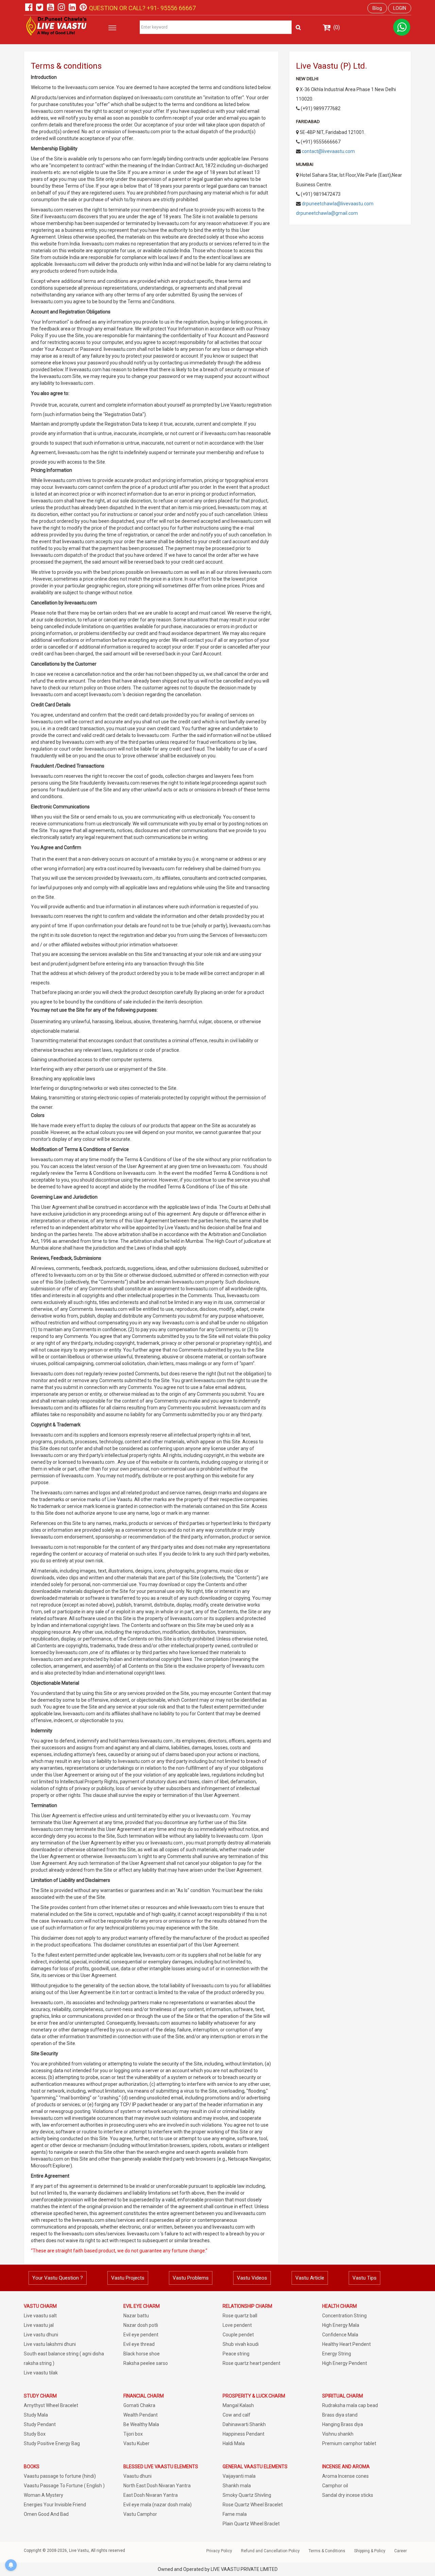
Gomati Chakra (139, 2405)
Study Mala (36, 2415)
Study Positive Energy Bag (52, 2443)
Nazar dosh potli (141, 2325)
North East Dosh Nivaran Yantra (157, 2486)
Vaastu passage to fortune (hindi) (60, 2476)
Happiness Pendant (243, 2434)
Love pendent (237, 2325)
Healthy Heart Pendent (346, 2344)
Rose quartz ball (240, 2316)
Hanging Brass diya (343, 2424)
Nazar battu (136, 2316)
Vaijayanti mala (239, 2476)
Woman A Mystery (43, 2495)
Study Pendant (40, 2424)
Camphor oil (335, 2486)
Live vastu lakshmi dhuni (50, 2344)
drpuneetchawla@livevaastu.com (338, 204)
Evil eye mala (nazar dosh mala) (158, 2505)
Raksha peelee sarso (146, 2363)
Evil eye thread (139, 2344)
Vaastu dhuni (137, 2476)
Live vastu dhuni (41, 2335)
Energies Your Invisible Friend (55, 2505)
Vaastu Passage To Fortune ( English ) (64, 2486)
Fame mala (235, 2514)
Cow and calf (237, 2415)
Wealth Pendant (141, 2415)
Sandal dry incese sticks (348, 2495)
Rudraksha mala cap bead (350, 2405)
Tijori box (133, 2434)
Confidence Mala (340, 2335)
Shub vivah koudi (241, 2344)
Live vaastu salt (40, 2316)
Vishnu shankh (338, 2434)
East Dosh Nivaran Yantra (151, 2495)
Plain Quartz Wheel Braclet (251, 2524)
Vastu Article (310, 2278)
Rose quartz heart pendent (251, 2363)
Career (401, 2551)
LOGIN (400, 8)
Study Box (35, 2434)
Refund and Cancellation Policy (270, 2551)
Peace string (236, 2354)
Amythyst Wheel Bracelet (51, 2405)
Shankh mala (237, 2486)
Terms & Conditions (327, 2551)
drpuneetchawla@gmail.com (327, 213)
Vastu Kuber (136, 2443)
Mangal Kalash (238, 2405)
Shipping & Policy (370, 2551)
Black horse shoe (142, 2354)
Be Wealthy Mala (141, 2424)
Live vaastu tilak (41, 2373)
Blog (377, 8)
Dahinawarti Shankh (244, 2424)
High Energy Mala (341, 2325)
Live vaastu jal (39, 2325)
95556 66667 (177, 8)
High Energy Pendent (345, 2363)
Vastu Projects (128, 2278)
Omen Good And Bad (46, 2514)
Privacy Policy (219, 2551)
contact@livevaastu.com (328, 151)
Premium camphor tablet (349, 2443)
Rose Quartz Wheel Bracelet (253, 2505)
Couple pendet (238, 2335)
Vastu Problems (191, 2278)
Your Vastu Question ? (58, 2278)
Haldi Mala (234, 2443)
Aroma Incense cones (345, 2476)
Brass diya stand (340, 2415)
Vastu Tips (364, 2278)
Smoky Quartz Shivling (247, 2495)
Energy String (337, 2354)
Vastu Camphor (140, 2514)
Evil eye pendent (141, 2335)
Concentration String (344, 2316)
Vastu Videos (252, 2278)
